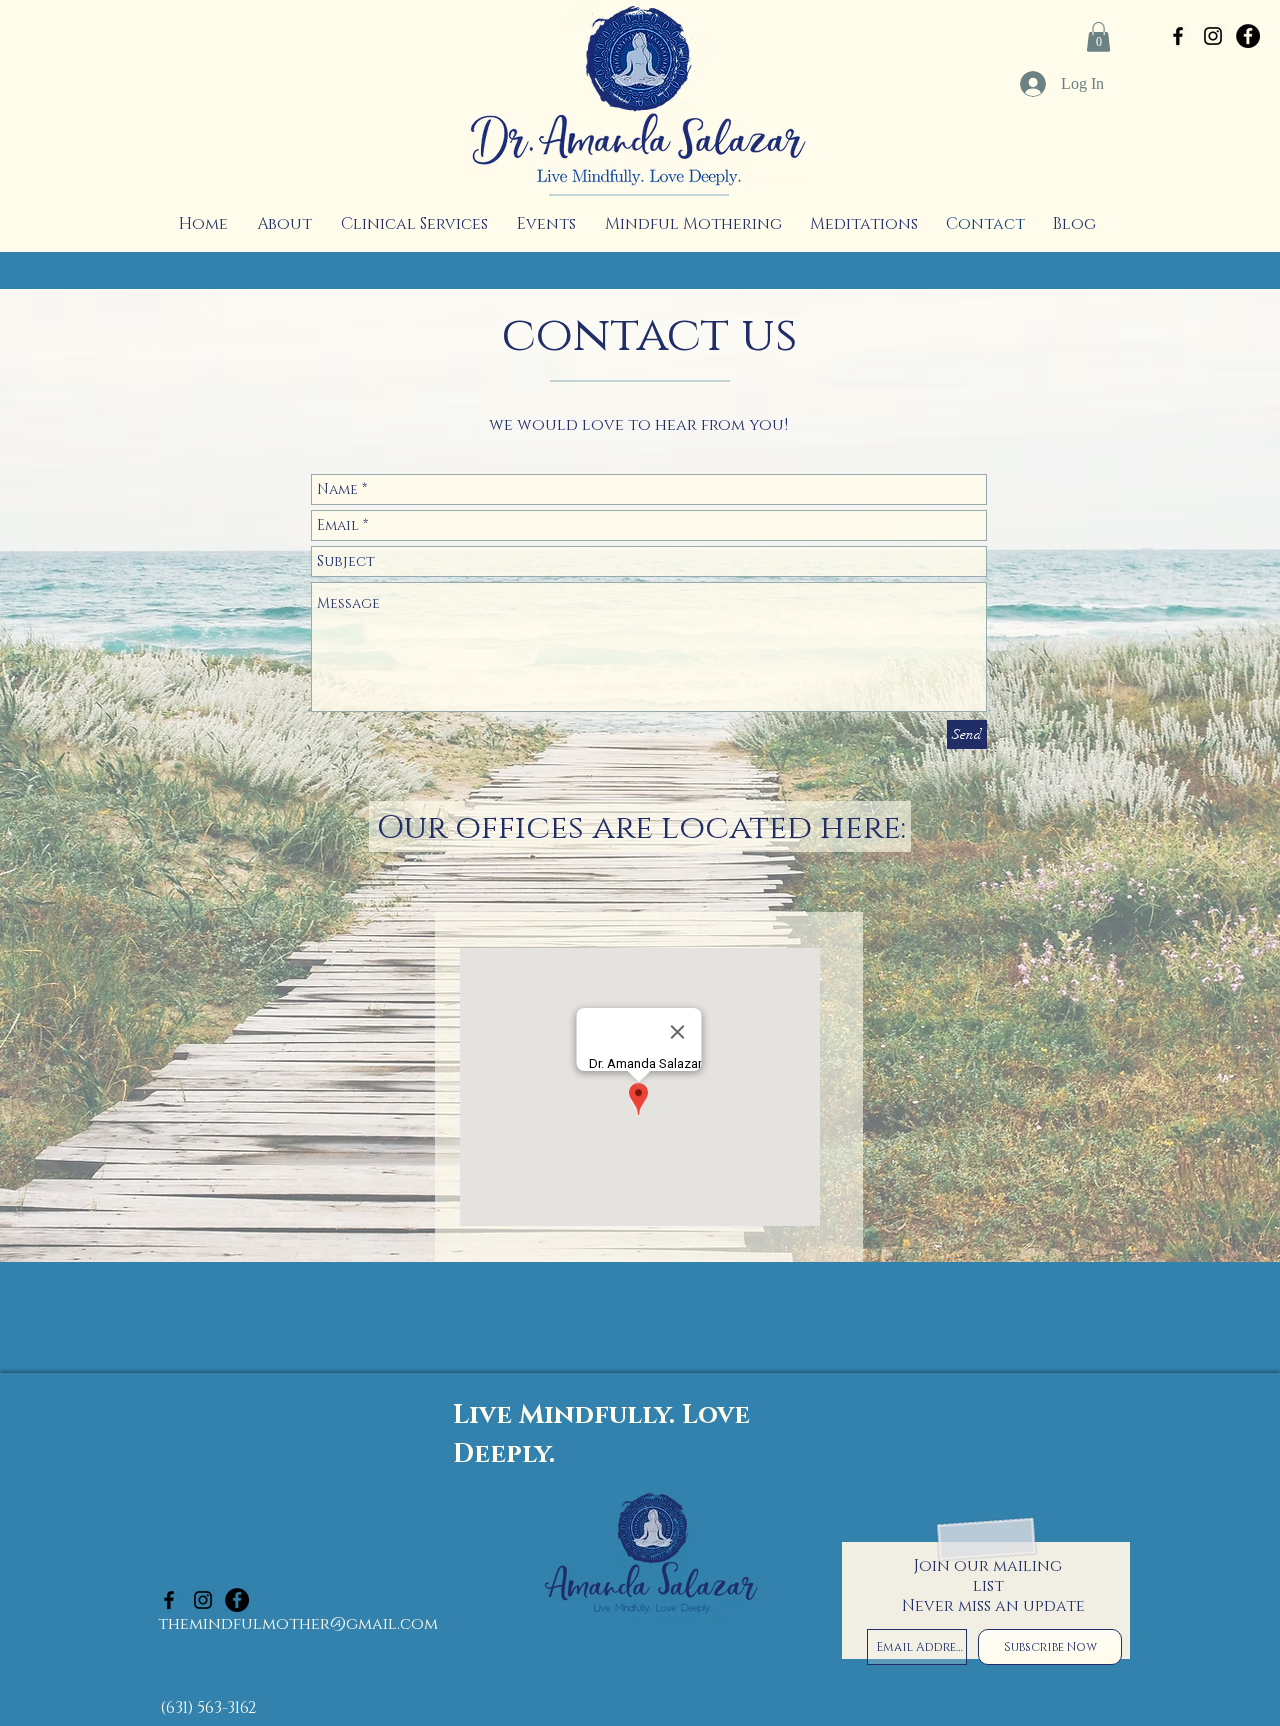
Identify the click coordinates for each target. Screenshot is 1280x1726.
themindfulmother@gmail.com (298, 1624)
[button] (1098, 37)
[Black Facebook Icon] (1178, 36)
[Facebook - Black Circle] (1248, 36)
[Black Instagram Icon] (1213, 36)
